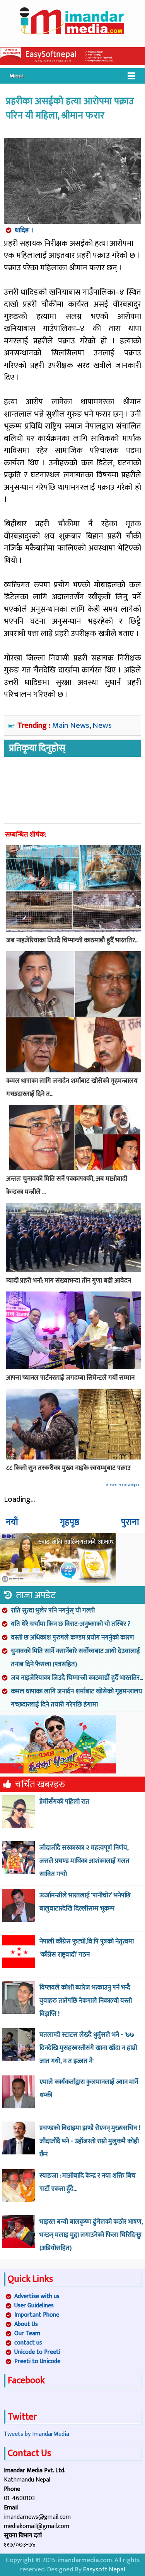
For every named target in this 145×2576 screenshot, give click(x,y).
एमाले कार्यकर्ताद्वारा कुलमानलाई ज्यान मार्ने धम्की (89, 2089)
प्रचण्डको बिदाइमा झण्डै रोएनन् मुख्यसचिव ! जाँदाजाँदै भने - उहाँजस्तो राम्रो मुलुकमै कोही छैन (90, 2141)
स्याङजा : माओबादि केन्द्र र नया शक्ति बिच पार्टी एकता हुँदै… (88, 2182)
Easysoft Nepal (104, 2569)
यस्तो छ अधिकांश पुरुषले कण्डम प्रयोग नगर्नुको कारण (72, 1638)
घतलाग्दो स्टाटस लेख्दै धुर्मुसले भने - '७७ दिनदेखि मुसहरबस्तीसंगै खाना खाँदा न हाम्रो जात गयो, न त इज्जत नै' (88, 2048)
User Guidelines (34, 2306)
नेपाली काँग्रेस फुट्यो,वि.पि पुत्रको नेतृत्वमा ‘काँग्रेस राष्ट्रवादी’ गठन (87, 1948)
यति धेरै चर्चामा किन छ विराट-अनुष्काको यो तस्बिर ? (71, 1624)
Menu (17, 76)
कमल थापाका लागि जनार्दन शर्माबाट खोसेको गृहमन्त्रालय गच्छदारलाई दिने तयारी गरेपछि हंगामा (77, 1698)
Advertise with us (37, 2296)
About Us (26, 2324)
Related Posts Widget (122, 1485)
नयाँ (12, 1522)
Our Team (27, 2333)
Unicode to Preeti (37, 2352)
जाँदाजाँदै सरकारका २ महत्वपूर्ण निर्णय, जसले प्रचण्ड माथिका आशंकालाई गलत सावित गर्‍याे (84, 1861)
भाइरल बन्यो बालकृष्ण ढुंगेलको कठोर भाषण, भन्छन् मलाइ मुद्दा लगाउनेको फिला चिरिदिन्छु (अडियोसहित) (91, 2235)
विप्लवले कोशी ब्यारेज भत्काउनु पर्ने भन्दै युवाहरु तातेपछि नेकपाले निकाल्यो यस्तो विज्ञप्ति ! (86, 2001)
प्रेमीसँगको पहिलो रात (64, 1802)
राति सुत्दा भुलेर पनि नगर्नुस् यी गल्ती (53, 1610)
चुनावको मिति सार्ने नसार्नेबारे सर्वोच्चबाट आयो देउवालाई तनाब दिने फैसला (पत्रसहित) (75, 1658)
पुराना (130, 1522)
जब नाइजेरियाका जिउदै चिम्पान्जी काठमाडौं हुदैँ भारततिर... (77, 1678)
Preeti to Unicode (37, 2361)
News (102, 725)
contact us (28, 2343)
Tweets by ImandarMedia (37, 2434)
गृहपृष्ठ (70, 1522)
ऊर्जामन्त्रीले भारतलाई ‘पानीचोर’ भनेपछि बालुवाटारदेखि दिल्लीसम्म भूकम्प (85, 1902)
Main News (71, 725)
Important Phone (37, 2315)
